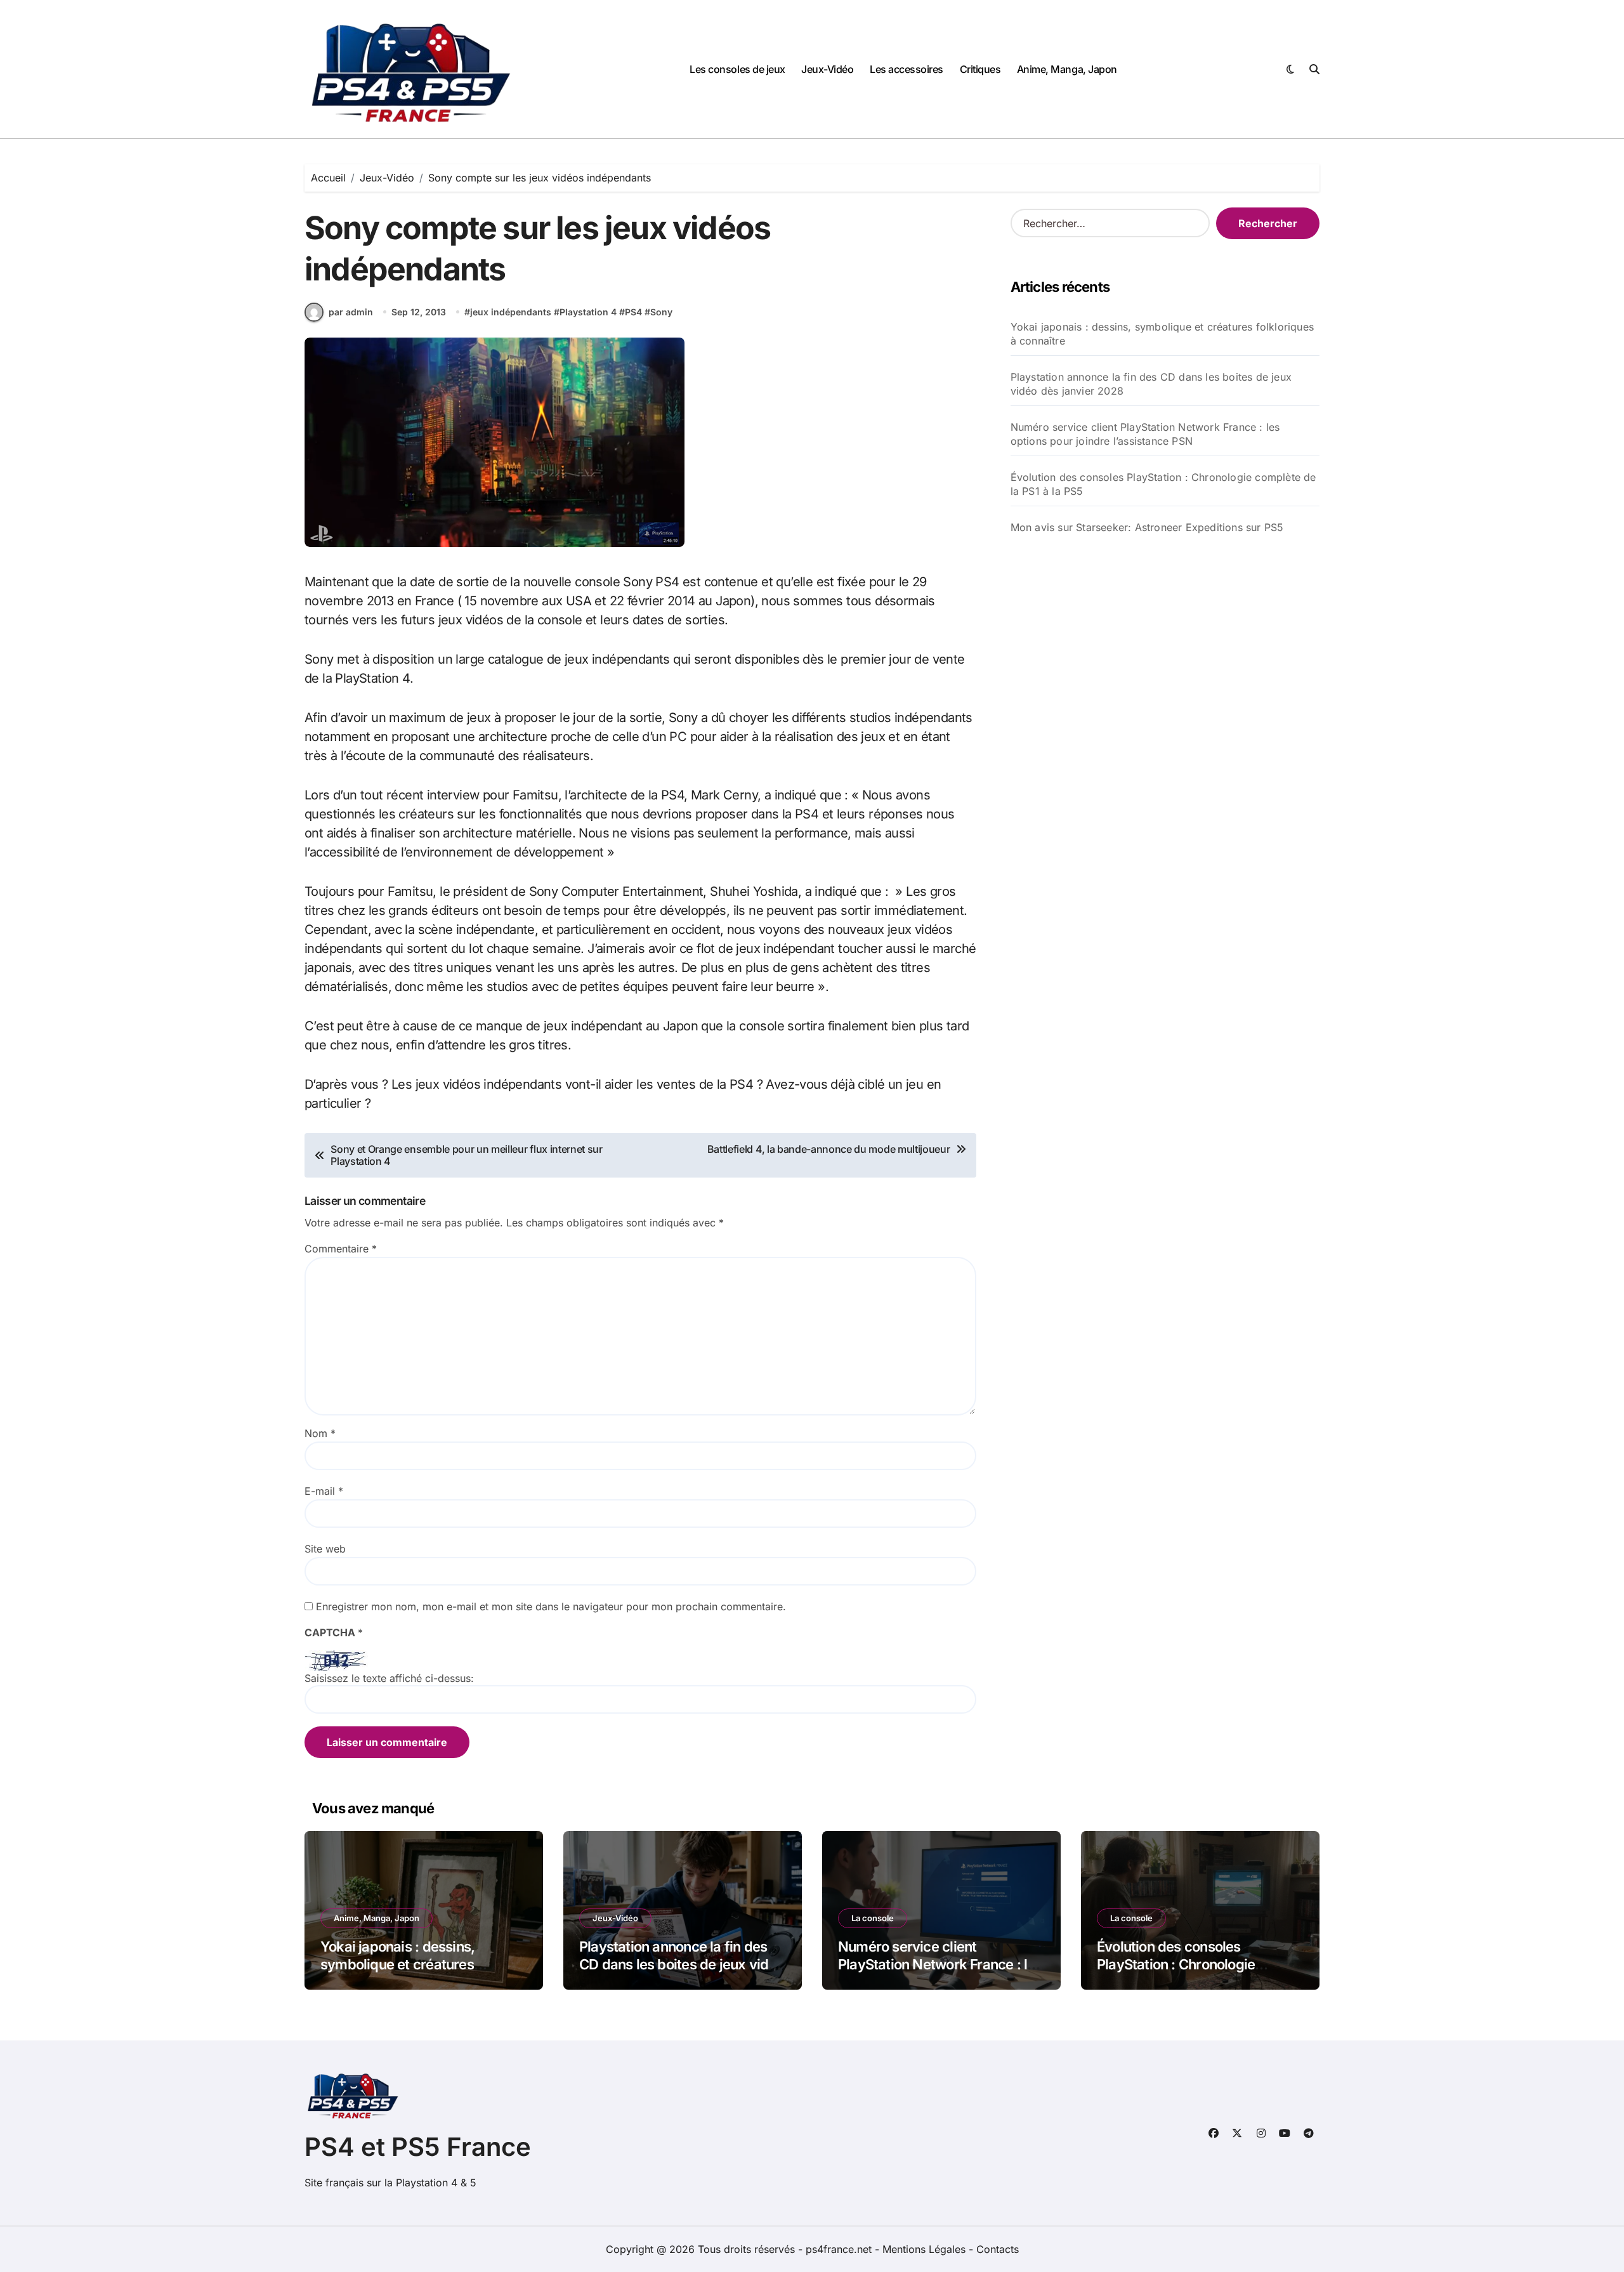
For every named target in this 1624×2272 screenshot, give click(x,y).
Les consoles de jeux (737, 69)
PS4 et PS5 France (418, 2147)
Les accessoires (907, 69)
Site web (325, 1549)
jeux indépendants (511, 312)
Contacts (998, 2249)
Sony (661, 312)
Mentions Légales (926, 2249)
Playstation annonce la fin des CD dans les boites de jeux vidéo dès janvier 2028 (1151, 384)
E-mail (324, 1491)
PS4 (633, 312)
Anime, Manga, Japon (1067, 69)
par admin (351, 312)
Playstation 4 (588, 312)
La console (873, 1918)
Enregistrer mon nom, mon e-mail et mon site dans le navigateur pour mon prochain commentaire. (551, 1606)
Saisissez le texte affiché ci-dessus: (389, 1678)
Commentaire (341, 1249)
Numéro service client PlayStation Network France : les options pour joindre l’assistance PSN (1145, 434)
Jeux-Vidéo (827, 69)
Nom (320, 1433)
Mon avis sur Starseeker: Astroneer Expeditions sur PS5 (1147, 527)
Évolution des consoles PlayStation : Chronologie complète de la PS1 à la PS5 (1163, 484)
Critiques (980, 69)
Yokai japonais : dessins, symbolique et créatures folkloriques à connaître (1162, 334)
